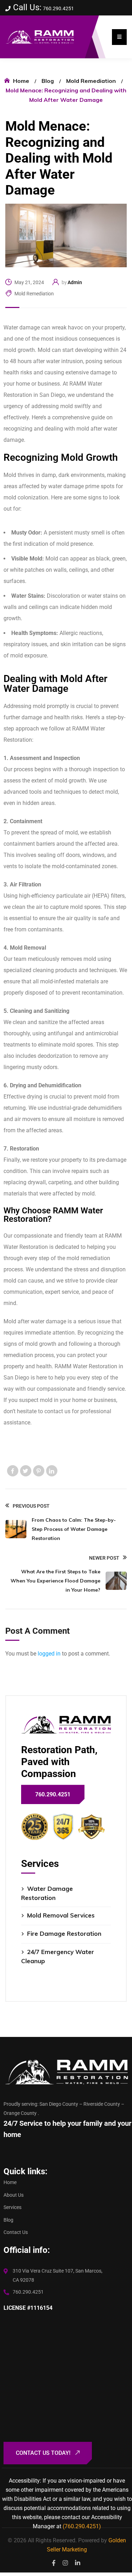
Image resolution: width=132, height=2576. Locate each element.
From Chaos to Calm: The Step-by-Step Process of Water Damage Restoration (74, 1529)
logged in (49, 1654)
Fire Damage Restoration (64, 1933)
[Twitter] (26, 1471)
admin (75, 282)
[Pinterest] (39, 1471)
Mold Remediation (91, 81)
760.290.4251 (58, 8)
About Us (14, 2195)
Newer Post (104, 1558)
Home (21, 81)
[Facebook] (13, 1471)
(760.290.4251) (82, 2526)
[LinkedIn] (52, 1471)
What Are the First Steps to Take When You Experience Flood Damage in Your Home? (55, 1581)
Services (12, 2207)
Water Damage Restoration (47, 1893)
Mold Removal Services (61, 1915)
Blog (48, 81)
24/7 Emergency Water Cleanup (58, 1956)
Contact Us (16, 2232)
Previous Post (31, 1506)
